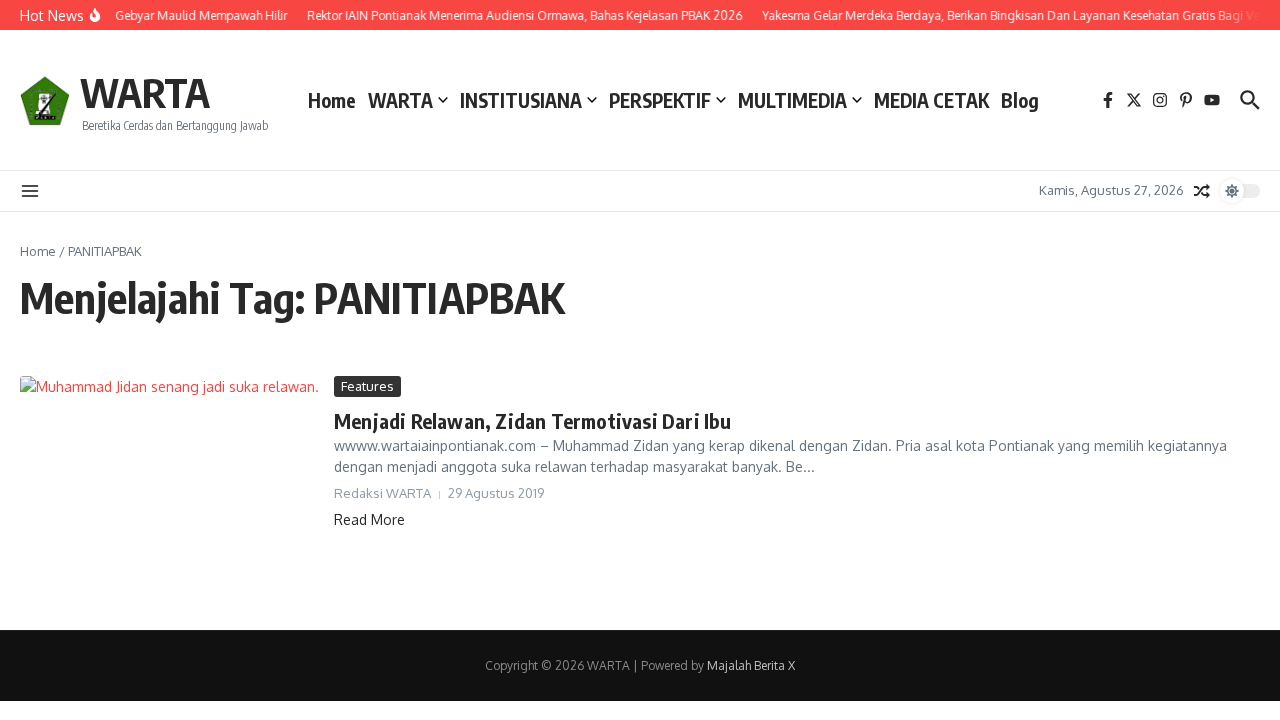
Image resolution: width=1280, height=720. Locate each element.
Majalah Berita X (751, 665)
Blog (1020, 100)
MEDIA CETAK (931, 100)
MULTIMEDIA (792, 100)
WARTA (145, 92)
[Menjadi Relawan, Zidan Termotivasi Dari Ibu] (169, 488)
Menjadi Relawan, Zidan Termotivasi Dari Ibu (533, 420)
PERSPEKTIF (660, 100)
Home (332, 100)
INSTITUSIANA (521, 100)
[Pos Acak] (1202, 191)
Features (367, 386)
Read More (369, 519)
